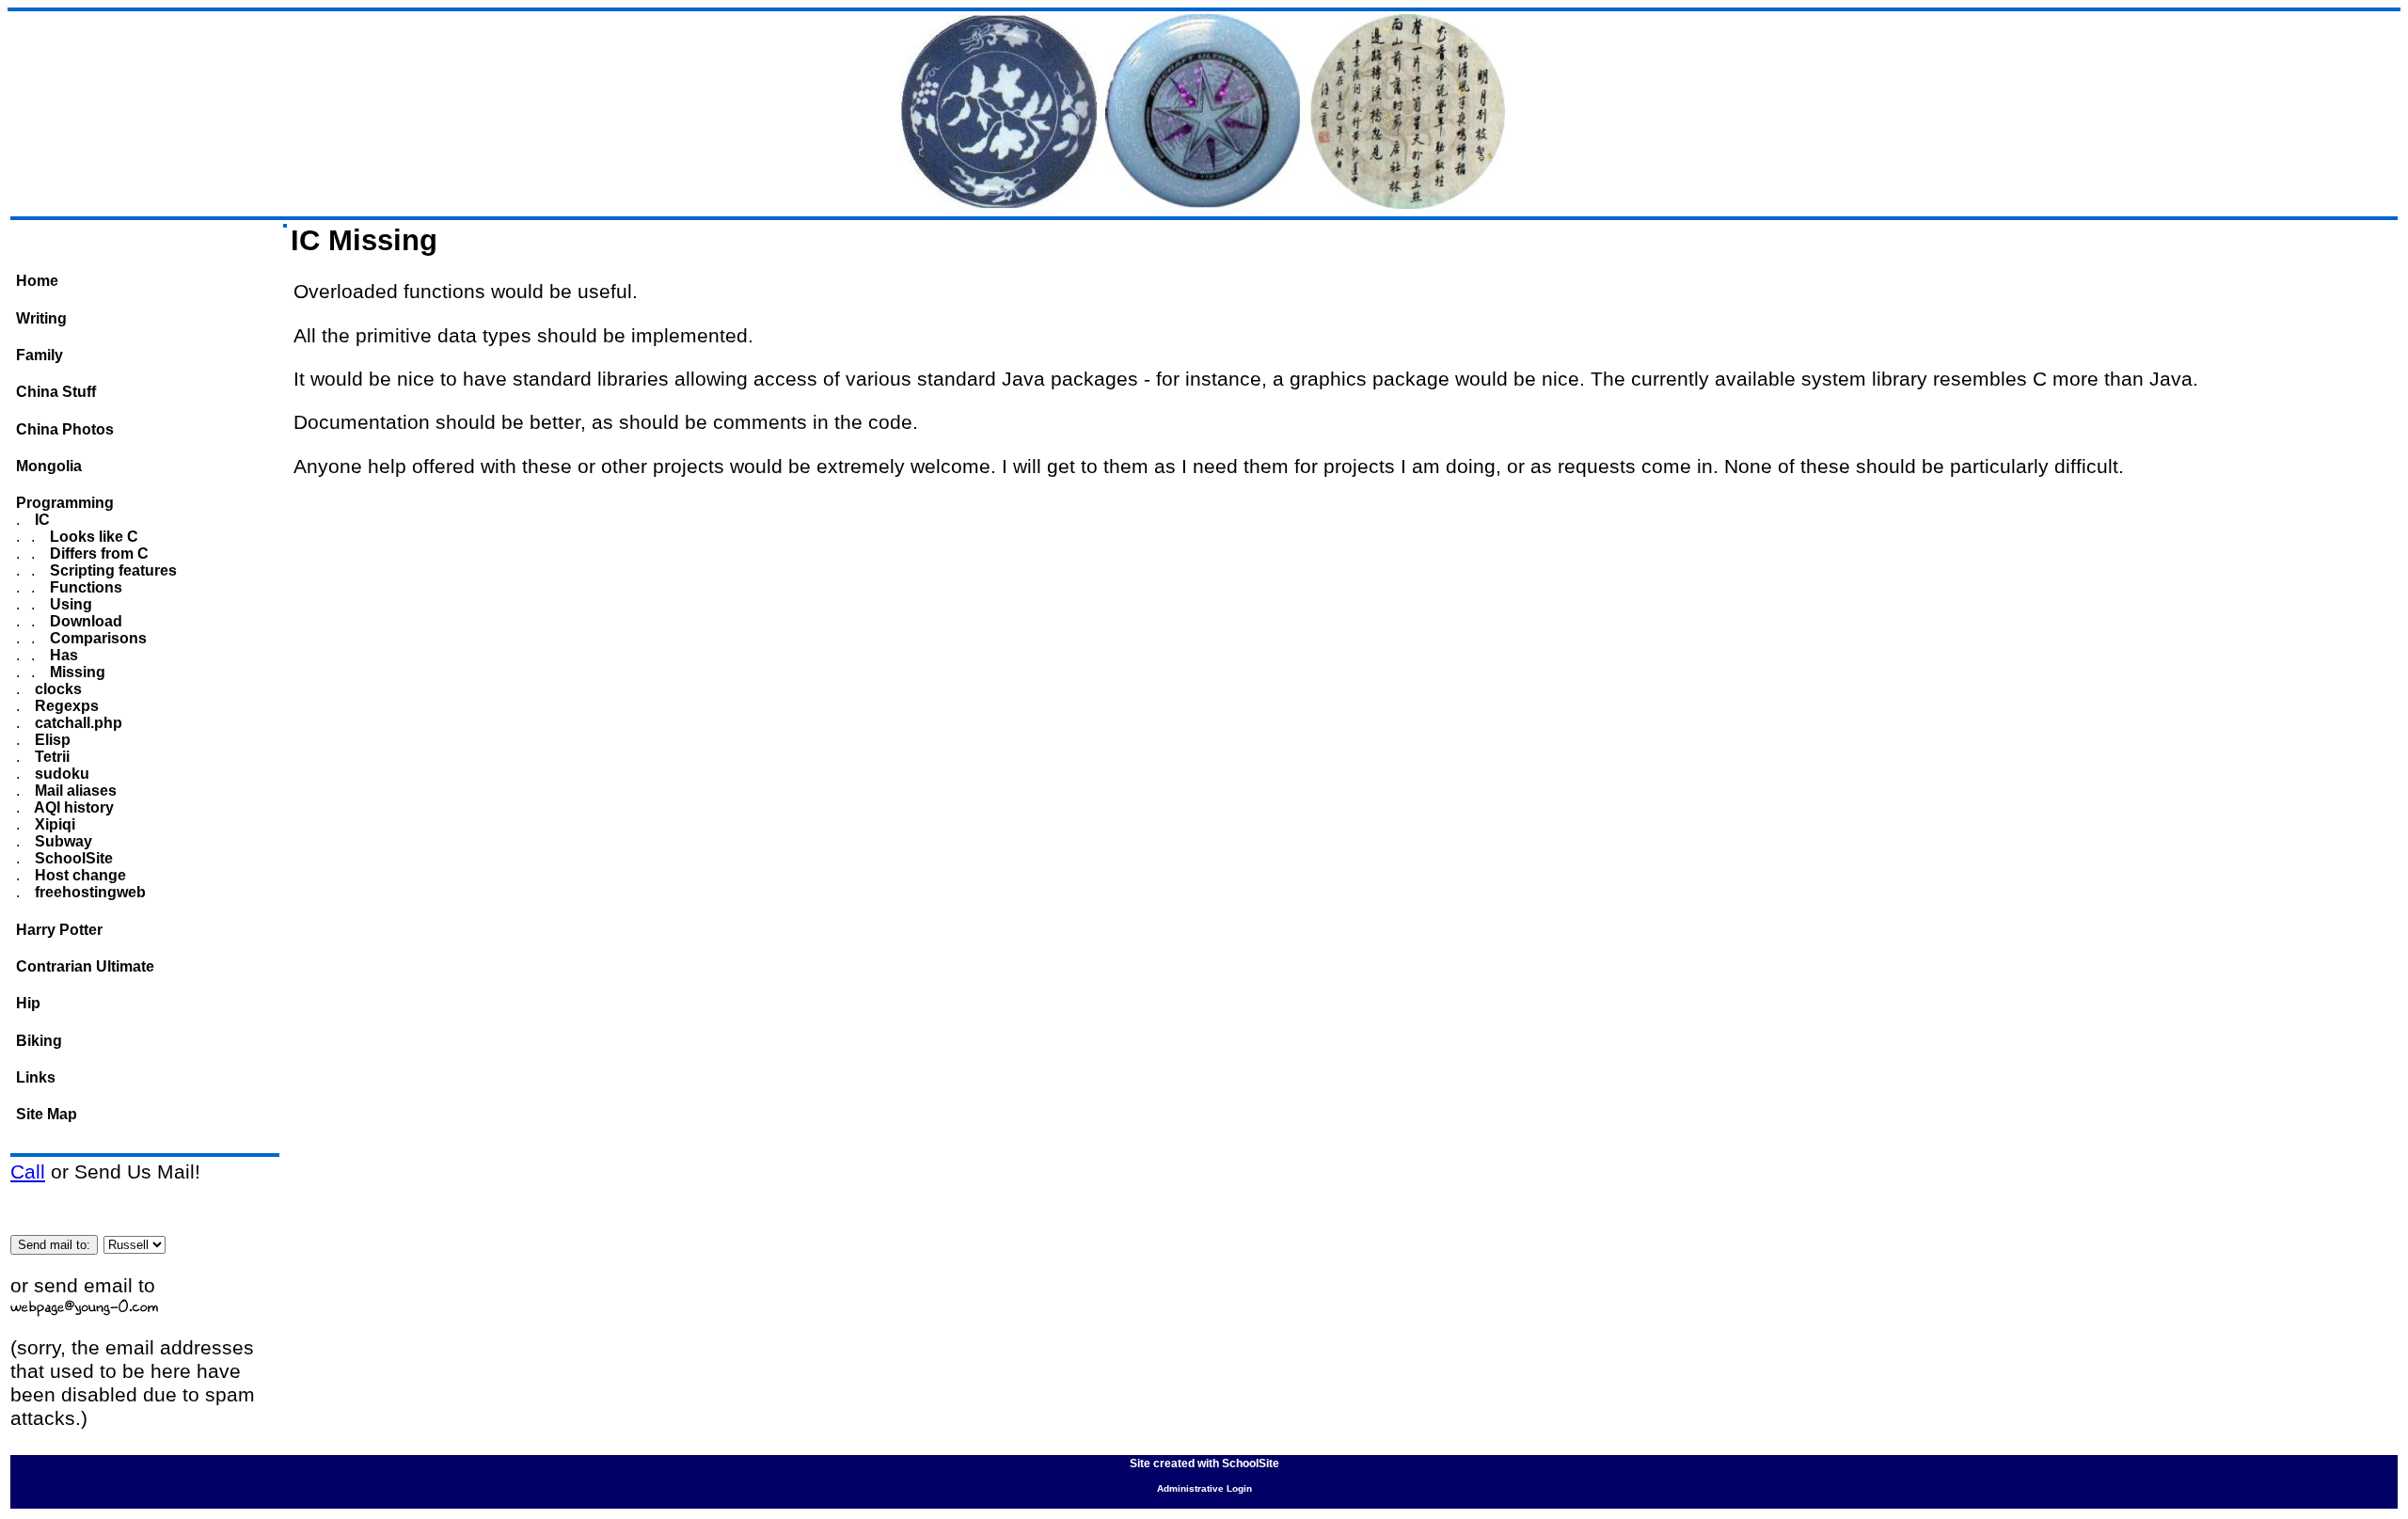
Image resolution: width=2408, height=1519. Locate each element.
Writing (41, 318)
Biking (39, 1041)
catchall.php (77, 723)
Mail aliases (74, 791)
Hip (28, 1003)
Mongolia (49, 466)
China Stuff (56, 392)
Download (84, 621)
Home (37, 281)
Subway (62, 841)
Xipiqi (53, 824)
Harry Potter (59, 930)
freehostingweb (88, 892)
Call (28, 1172)
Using (69, 604)
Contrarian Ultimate (85, 966)
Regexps (65, 706)
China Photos (65, 429)
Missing (76, 672)
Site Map (47, 1114)
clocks (56, 689)
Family (40, 355)
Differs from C (97, 554)
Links (36, 1077)
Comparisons (96, 638)
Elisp (51, 740)
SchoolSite (72, 858)
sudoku (60, 774)
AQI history (72, 807)
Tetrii (50, 757)
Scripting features (111, 570)
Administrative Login (1204, 1488)
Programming (65, 503)
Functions (84, 587)
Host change (79, 875)
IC (40, 520)
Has (62, 655)
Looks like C (92, 537)
